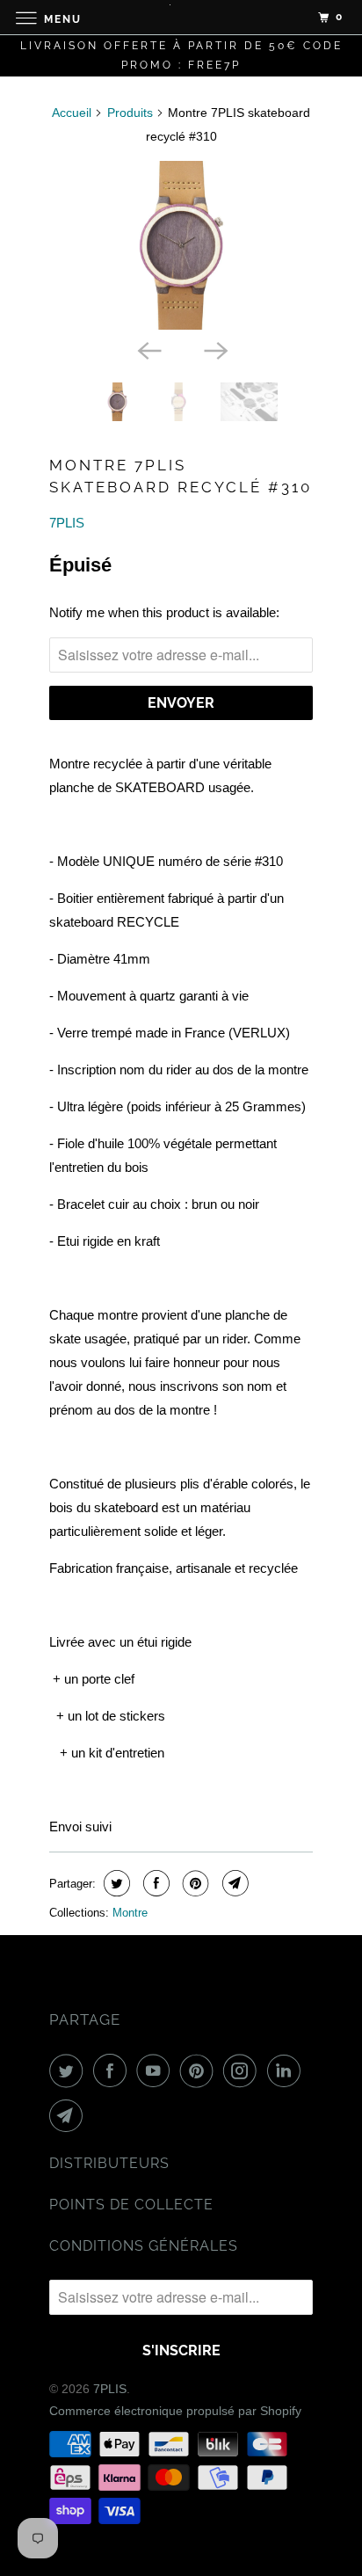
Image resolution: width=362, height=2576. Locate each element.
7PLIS (67, 523)
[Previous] (148, 349)
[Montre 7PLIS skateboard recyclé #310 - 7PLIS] (181, 245)
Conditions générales (144, 2246)
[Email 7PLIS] (69, 2115)
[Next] (214, 349)
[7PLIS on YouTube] (156, 2070)
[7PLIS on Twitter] (69, 2070)
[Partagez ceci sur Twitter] (115, 1883)
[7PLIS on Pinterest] (200, 2070)
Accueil (72, 113)
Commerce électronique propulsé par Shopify (175, 2411)
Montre (130, 1913)
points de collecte (131, 2205)
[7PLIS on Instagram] (243, 2070)
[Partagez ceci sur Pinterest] (194, 1883)
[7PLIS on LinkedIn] (287, 2070)
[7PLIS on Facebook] (113, 2070)
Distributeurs (109, 2163)
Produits (130, 113)
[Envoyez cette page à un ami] (233, 1883)
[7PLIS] (181, 17)
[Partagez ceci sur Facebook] (154, 1883)
